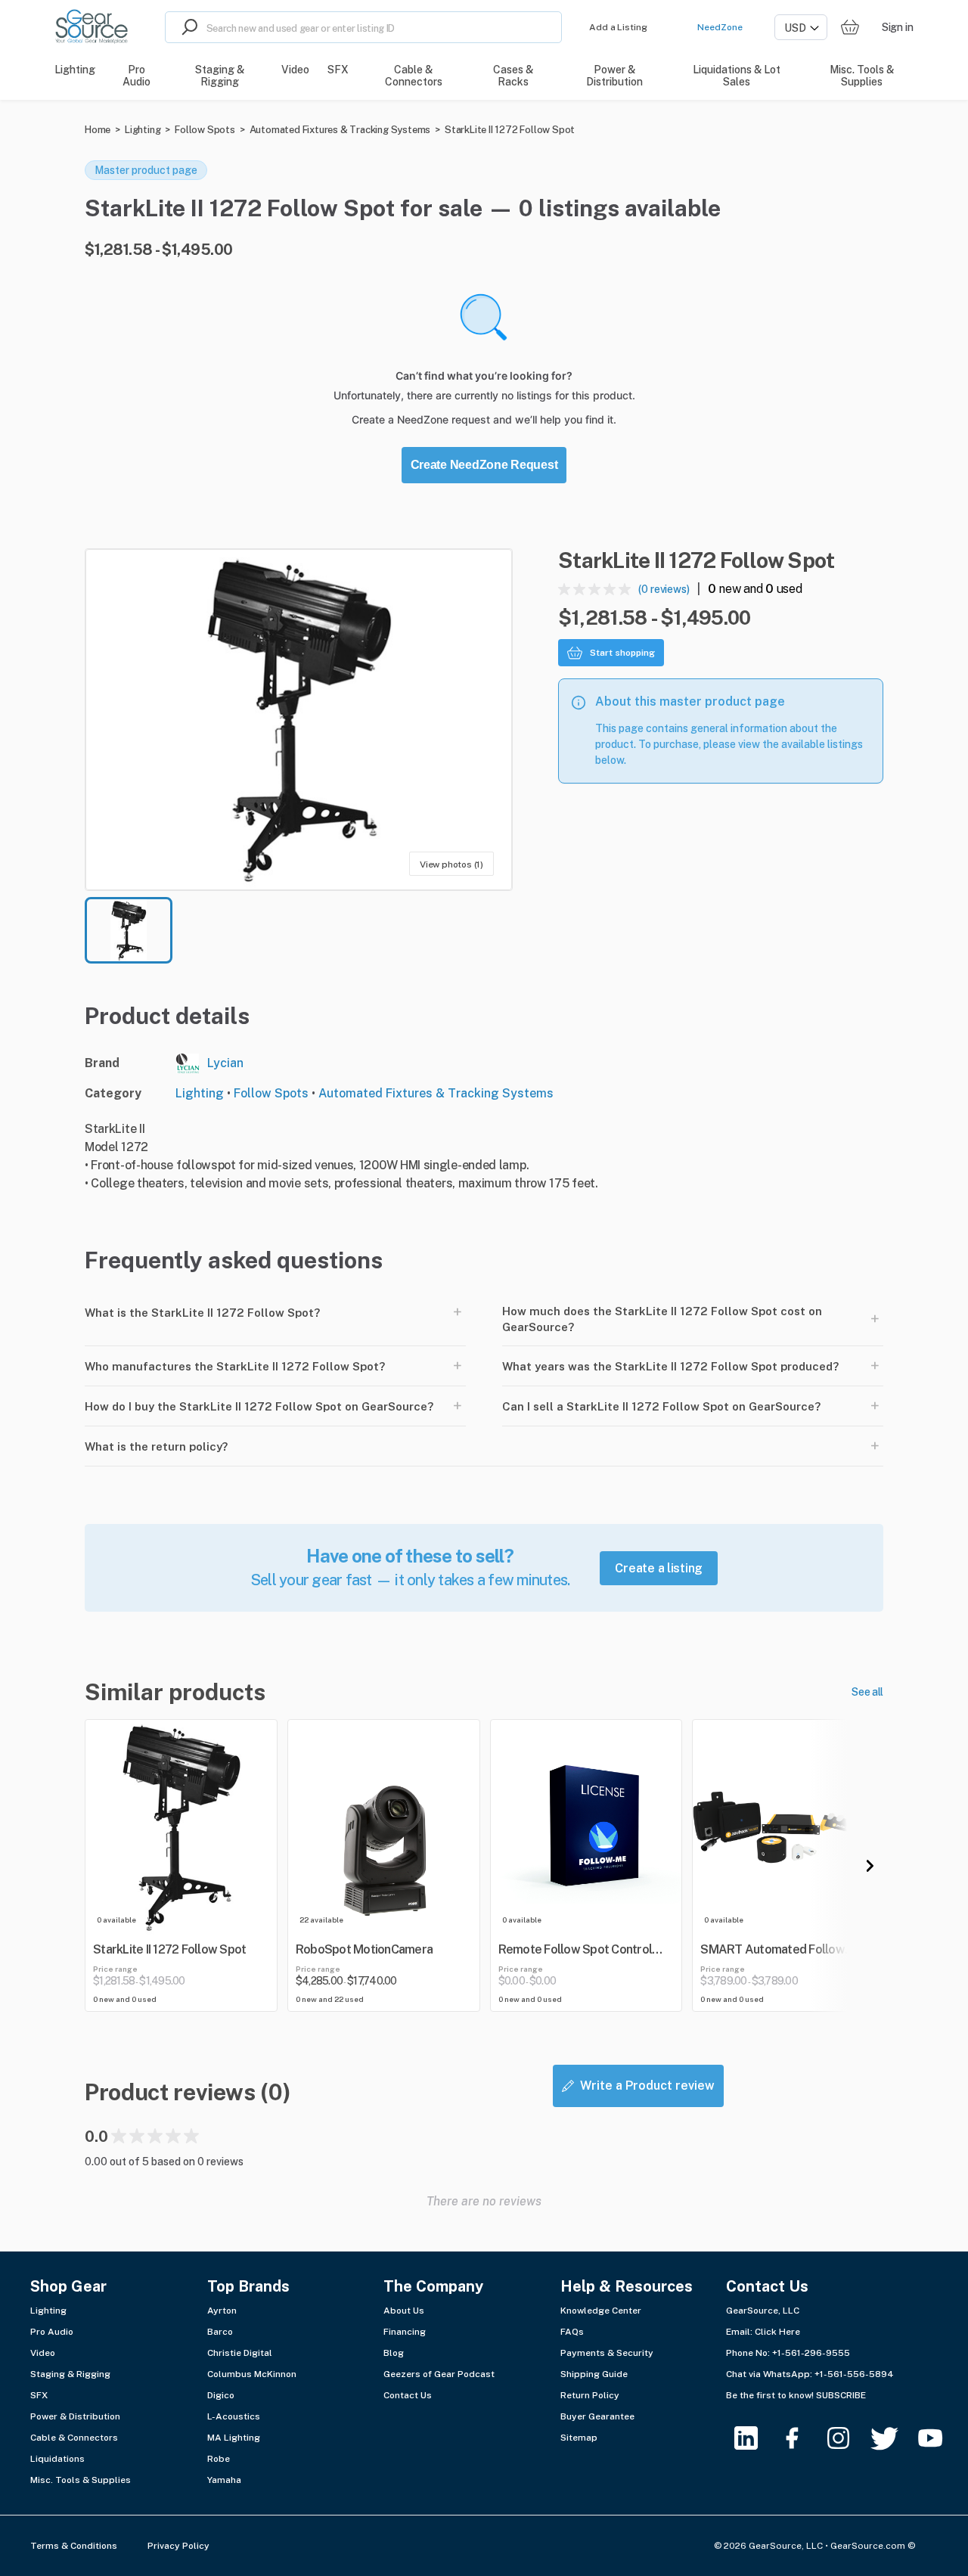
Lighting (143, 130)
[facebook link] (801, 2438)
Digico (221, 2395)
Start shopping (622, 653)
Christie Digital (240, 2353)
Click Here (777, 2332)
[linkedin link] (755, 2438)
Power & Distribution (75, 2416)
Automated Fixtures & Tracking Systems (340, 130)
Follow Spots (205, 130)
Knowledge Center (601, 2311)
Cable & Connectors (74, 2438)
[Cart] (850, 28)
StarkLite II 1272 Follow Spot (510, 130)
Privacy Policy (178, 2546)
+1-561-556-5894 (854, 2374)
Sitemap (579, 2438)
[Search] (186, 27)
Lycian (225, 1063)
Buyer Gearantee (597, 2416)
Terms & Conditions (74, 2546)
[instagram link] (847, 2438)
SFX (39, 2395)
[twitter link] (894, 2438)
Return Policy (590, 2395)
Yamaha (224, 2480)
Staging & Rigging (70, 2374)
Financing (405, 2332)
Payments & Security (607, 2353)
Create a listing (659, 1568)
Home (98, 130)
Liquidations (57, 2459)
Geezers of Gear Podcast (439, 2374)
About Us (404, 2311)
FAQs (572, 2332)
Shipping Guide (594, 2374)
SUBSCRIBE (841, 2395)
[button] (299, 720)
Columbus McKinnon (252, 2374)
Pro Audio (52, 2332)
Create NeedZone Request (484, 465)
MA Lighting (234, 2438)
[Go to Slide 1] (129, 930)
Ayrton (222, 2311)
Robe (219, 2459)
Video (43, 2353)
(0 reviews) (664, 589)
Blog (394, 2353)
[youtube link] (940, 2438)
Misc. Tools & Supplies (81, 2480)
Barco (220, 2332)
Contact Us (408, 2395)
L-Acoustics (234, 2416)
